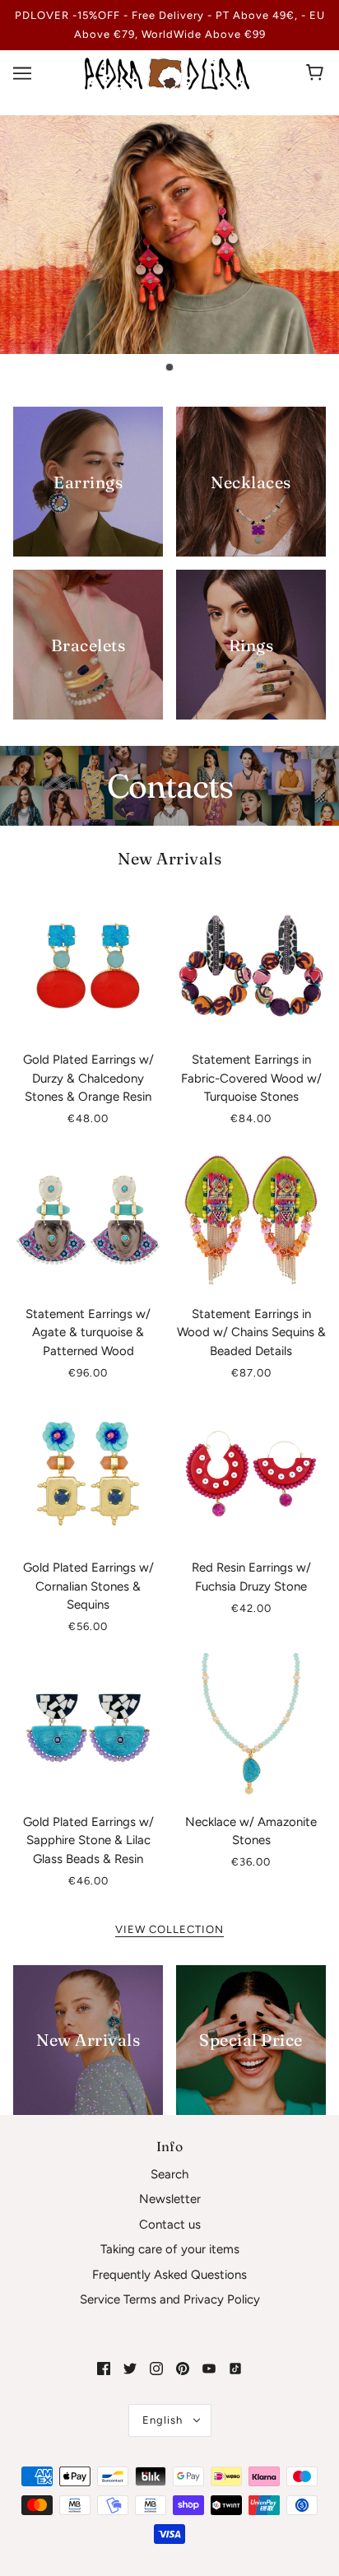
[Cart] (317, 73)
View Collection (169, 1930)
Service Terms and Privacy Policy (170, 2299)
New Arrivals (169, 858)
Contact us (170, 2224)
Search (169, 2174)
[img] (104, 2368)
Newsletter (170, 2199)
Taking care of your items (170, 2249)
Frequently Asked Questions (169, 2275)
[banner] (167, 72)
